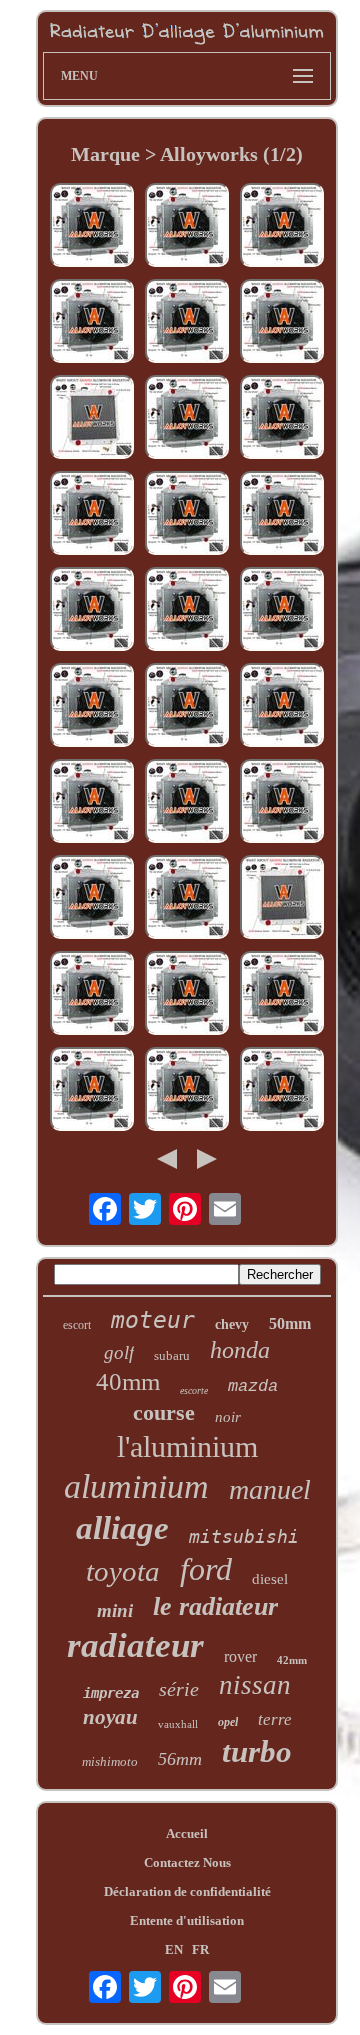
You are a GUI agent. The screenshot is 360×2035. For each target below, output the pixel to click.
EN (174, 1949)
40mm (128, 1381)
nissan (255, 1685)
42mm (292, 1660)
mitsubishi (244, 1536)
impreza (111, 1693)
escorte (194, 1390)
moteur (153, 1320)
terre (275, 1719)
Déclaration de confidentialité (187, 1891)
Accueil (187, 1833)
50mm (290, 1323)
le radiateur (215, 1606)
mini (115, 1610)
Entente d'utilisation (187, 1920)
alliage (122, 1528)
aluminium (136, 1486)
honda (240, 1350)
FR (200, 1949)
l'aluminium (187, 1446)
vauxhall (178, 1724)
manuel (270, 1489)
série (179, 1689)
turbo (257, 1751)
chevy (232, 1324)
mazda (253, 1386)
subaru (172, 1355)
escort (77, 1325)
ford (206, 1569)
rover (240, 1656)
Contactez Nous (187, 1862)
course (164, 1412)
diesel (270, 1579)
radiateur (135, 1645)
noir (228, 1417)
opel (228, 1722)
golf (119, 1352)
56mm (180, 1759)
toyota (123, 1571)
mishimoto (110, 1761)
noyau (110, 1717)
